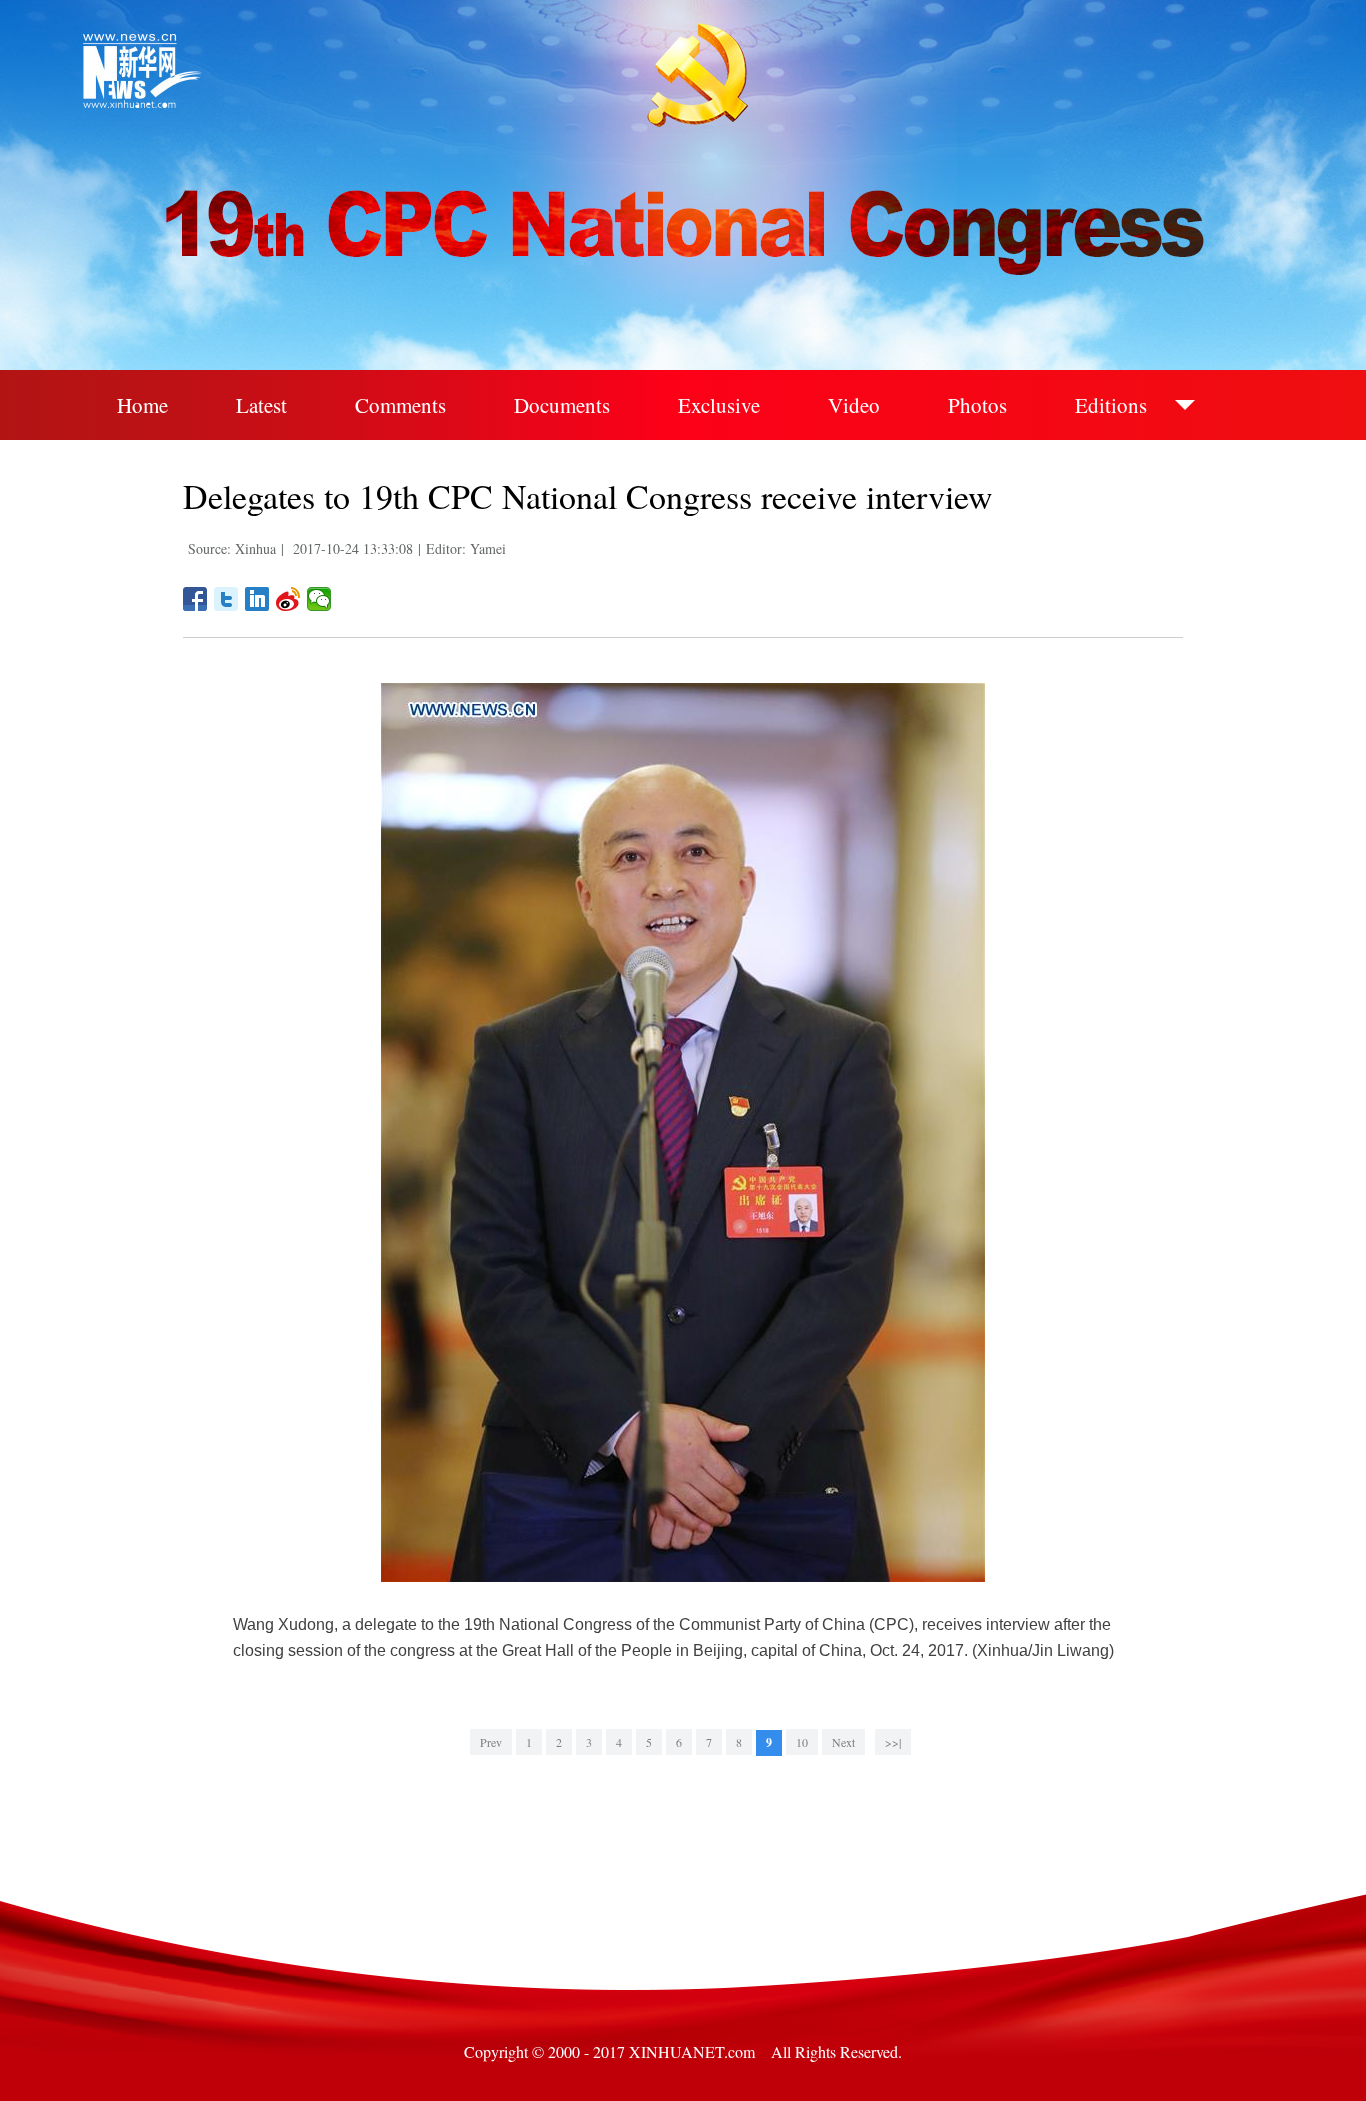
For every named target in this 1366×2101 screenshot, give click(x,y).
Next (843, 1742)
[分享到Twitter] (226, 599)
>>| (893, 1742)
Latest (261, 405)
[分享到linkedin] (257, 599)
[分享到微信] (319, 599)
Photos (977, 405)
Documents (562, 405)
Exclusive (719, 405)
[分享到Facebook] (195, 599)
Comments (400, 405)
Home (142, 405)
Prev (491, 1742)
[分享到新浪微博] (288, 599)
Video (854, 405)
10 (802, 1742)
